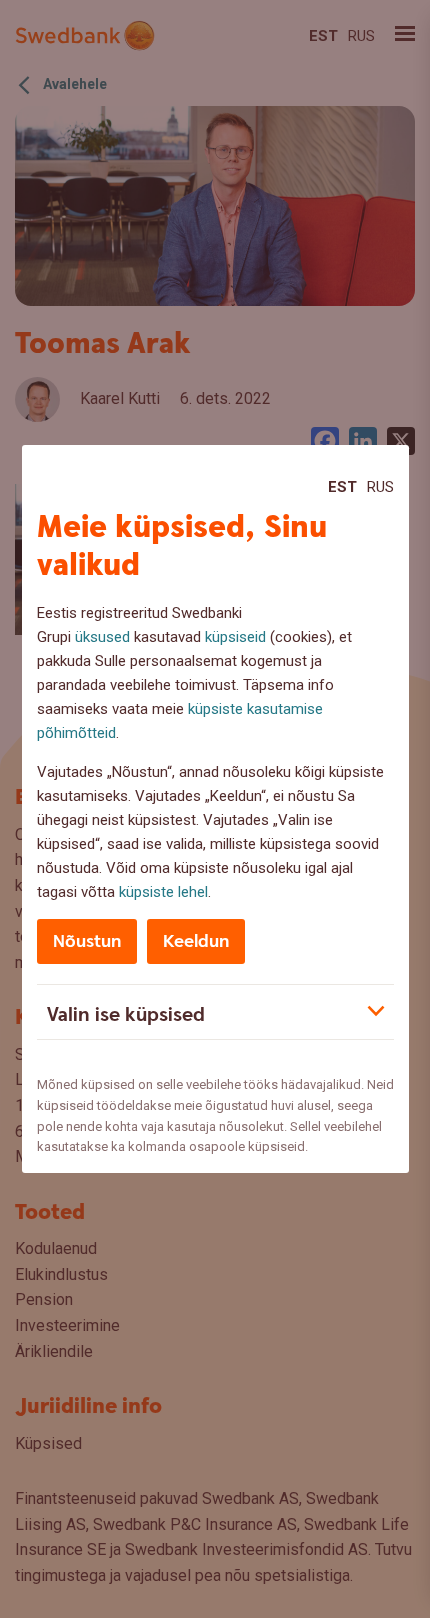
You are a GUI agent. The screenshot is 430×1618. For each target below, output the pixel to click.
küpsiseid (235, 637)
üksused (102, 637)
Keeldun (196, 941)
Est (342, 487)
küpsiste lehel (163, 892)
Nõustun (87, 941)
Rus (380, 487)
